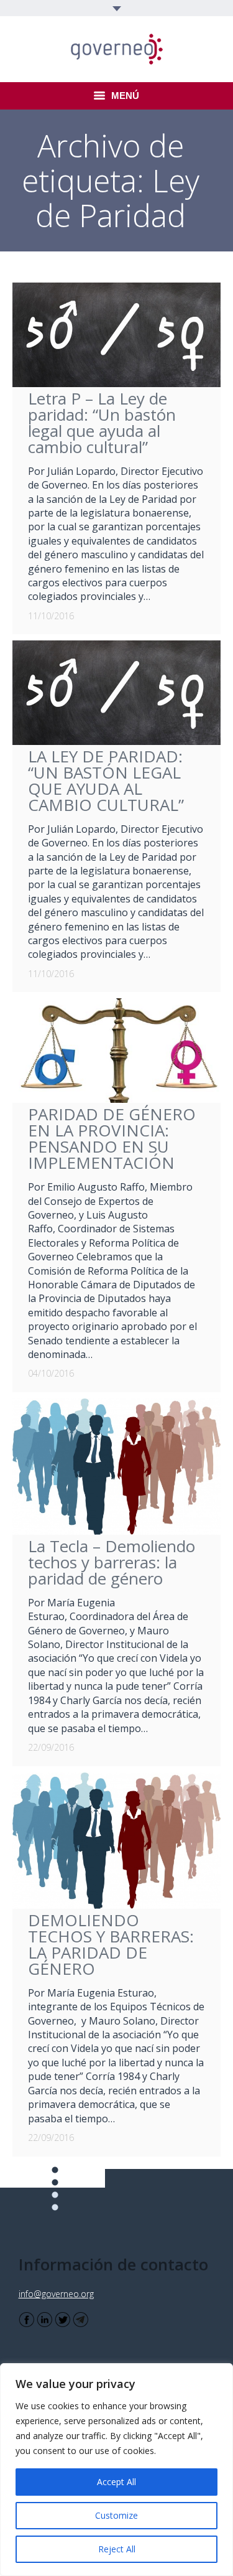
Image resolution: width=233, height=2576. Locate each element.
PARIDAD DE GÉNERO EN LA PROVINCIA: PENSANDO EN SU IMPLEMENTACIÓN (112, 1138)
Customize (116, 2515)
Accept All (116, 2482)
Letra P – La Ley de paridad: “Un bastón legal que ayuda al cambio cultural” (102, 423)
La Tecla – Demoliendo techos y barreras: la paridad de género (112, 1562)
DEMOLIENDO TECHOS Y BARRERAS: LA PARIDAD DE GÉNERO (111, 1944)
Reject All (117, 2549)
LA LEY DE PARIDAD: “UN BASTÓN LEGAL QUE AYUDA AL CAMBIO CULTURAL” (106, 780)
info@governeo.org (56, 2294)
